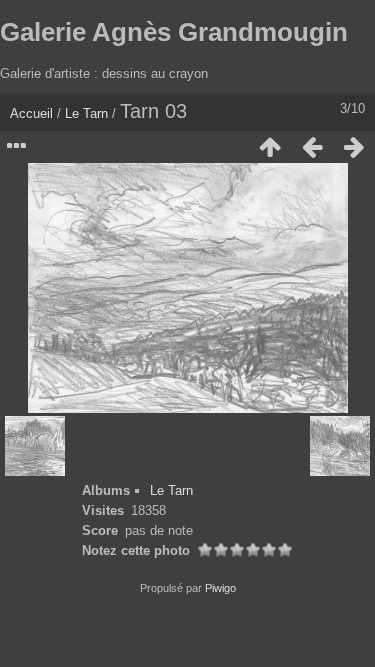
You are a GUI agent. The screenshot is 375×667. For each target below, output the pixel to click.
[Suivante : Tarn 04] (354, 147)
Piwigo (220, 588)
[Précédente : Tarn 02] (312, 147)
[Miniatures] (270, 147)
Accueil (31, 113)
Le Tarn (86, 113)
